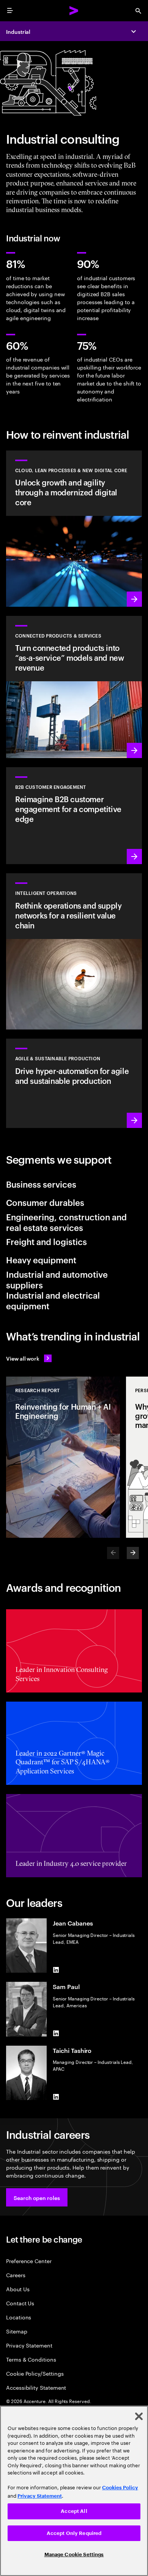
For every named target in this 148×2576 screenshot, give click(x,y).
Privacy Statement (29, 2345)
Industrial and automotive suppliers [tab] (57, 1279)
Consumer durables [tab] (45, 1202)
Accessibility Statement (36, 2387)
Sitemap (17, 2331)
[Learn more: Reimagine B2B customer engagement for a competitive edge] (74, 816)
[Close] (139, 2416)
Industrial (18, 31)
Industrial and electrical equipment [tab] (53, 1300)
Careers (16, 2275)
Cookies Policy (120, 2488)
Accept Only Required (74, 2533)
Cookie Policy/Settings (35, 2373)
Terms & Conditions (31, 2359)
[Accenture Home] (74, 11)
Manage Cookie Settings (74, 2555)
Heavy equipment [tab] (41, 1259)
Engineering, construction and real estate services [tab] (66, 1222)
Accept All (74, 2511)
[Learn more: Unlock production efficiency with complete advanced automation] (74, 1083)
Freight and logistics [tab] (46, 1241)
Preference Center (29, 2261)
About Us (18, 2289)
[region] (74, 2491)
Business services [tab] (41, 1184)
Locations (19, 2317)
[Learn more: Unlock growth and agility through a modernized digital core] (74, 529)
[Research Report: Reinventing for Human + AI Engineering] (63, 1457)
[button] (37, 2197)
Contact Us (20, 2303)
